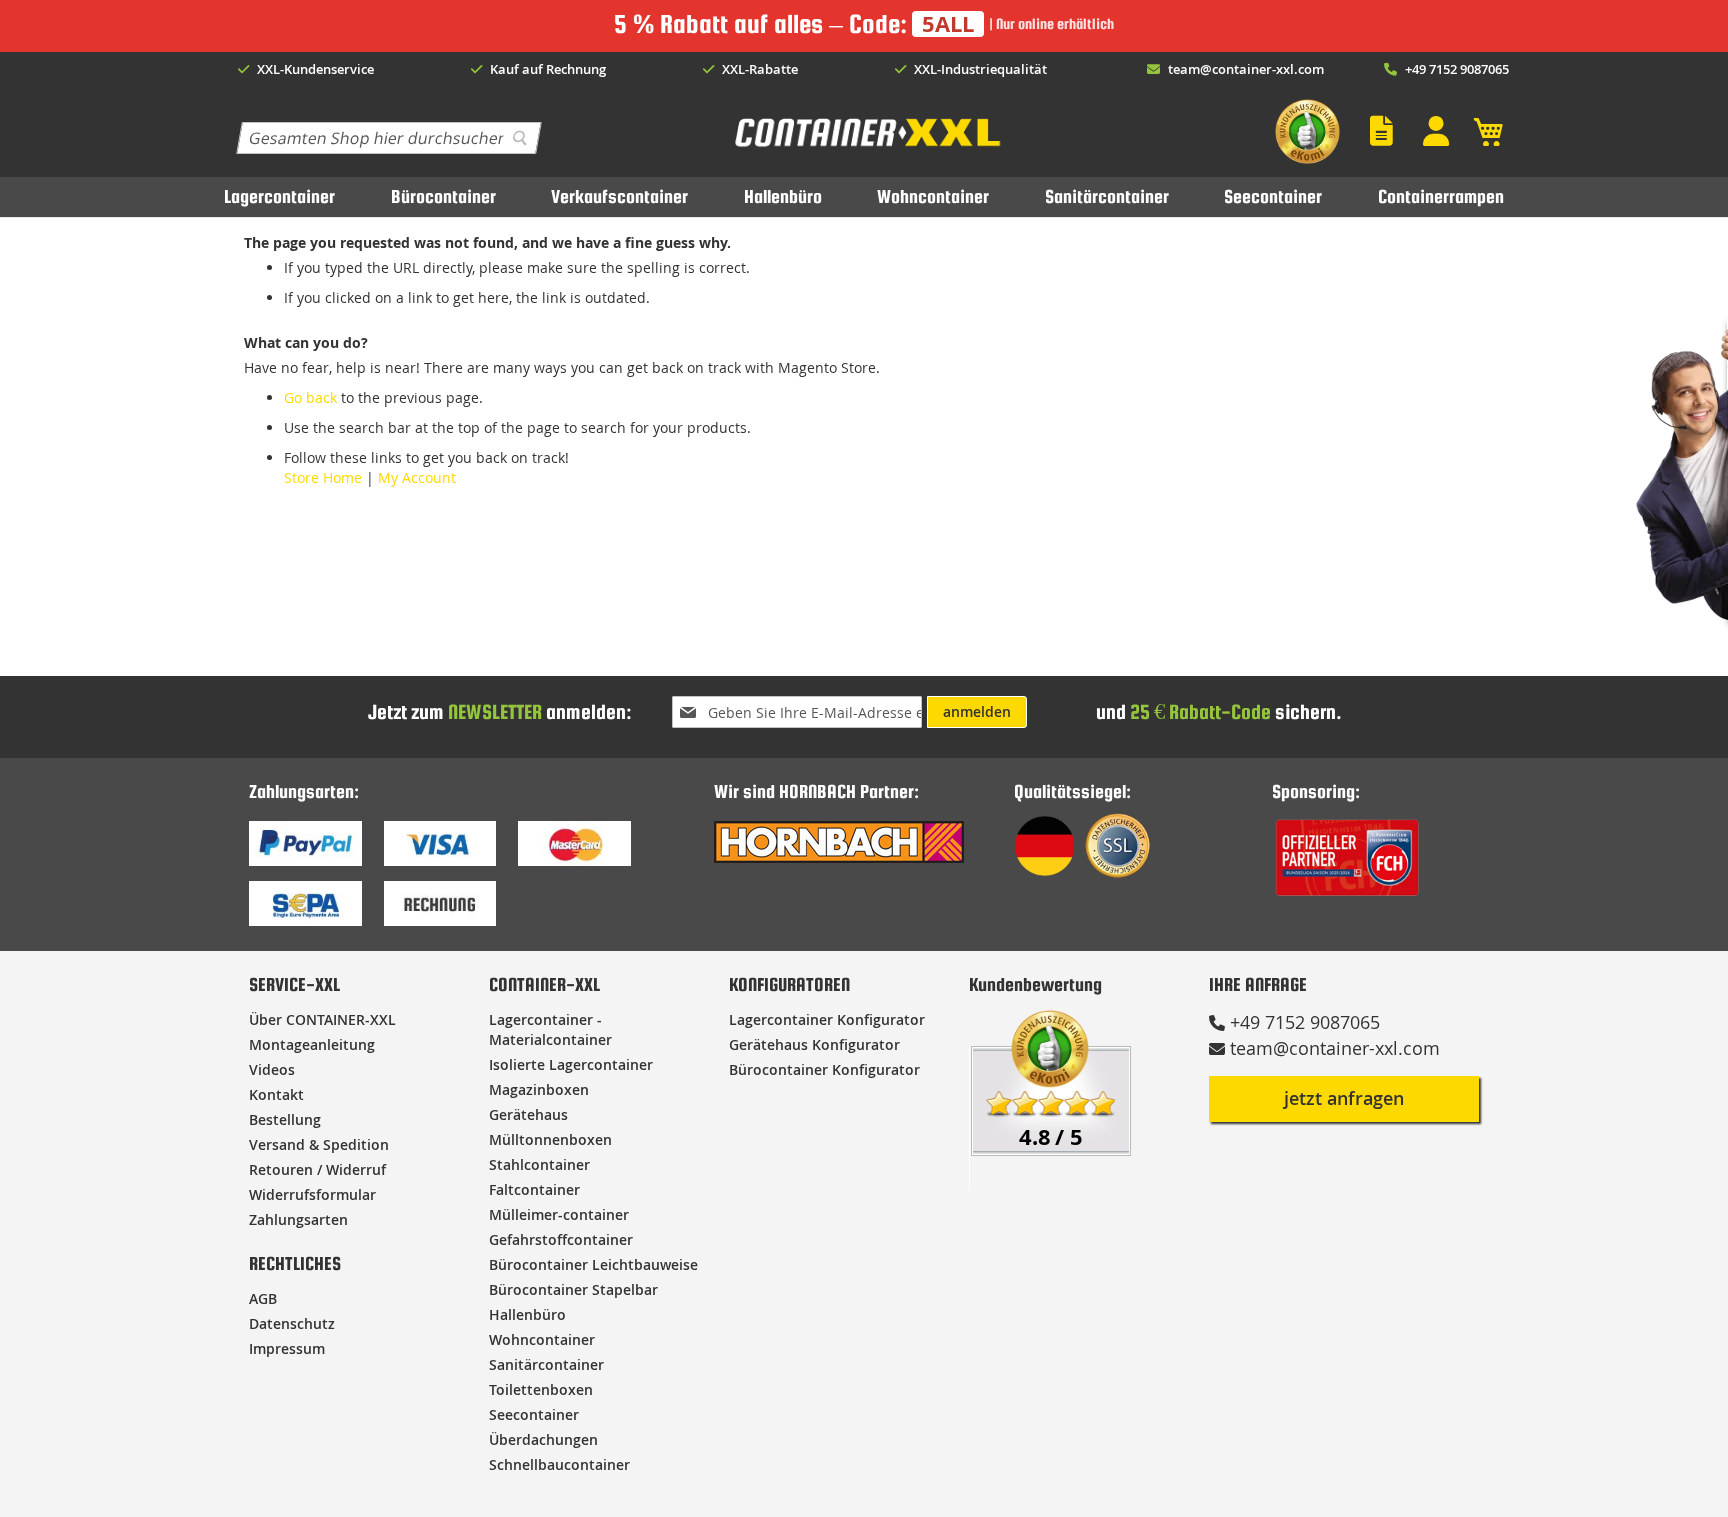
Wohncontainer (933, 196)
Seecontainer (1273, 196)
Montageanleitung (312, 1044)
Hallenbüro (783, 196)
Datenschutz (292, 1323)
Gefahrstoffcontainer (561, 1239)
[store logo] (866, 146)
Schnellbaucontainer (559, 1464)
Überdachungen (543, 1439)
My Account (417, 477)
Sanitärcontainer (1107, 196)
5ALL (948, 24)
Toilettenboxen (541, 1389)
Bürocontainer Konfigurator (824, 1069)
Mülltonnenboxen (550, 1139)
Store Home (323, 477)
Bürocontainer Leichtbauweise (593, 1264)
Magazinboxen (539, 1089)
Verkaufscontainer (619, 196)
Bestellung (285, 1119)
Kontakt (276, 1094)
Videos (272, 1069)
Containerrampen (1441, 196)
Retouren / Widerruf (317, 1169)
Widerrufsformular (312, 1194)
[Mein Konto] (1441, 131)
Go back (310, 397)
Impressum (287, 1348)
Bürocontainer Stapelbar (573, 1289)
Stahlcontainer (539, 1164)
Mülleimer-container (559, 1214)
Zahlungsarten (298, 1219)
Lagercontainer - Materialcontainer (550, 1029)
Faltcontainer (534, 1189)
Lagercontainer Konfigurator (827, 1019)
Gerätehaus (528, 1114)
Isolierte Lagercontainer (571, 1064)
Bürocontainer (443, 196)
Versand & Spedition (319, 1144)
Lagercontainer (279, 196)
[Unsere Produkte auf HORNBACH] (839, 857)
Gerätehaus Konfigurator (814, 1044)
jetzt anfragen (1344, 1098)
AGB (263, 1298)
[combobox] (388, 138)
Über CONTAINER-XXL (322, 1019)
